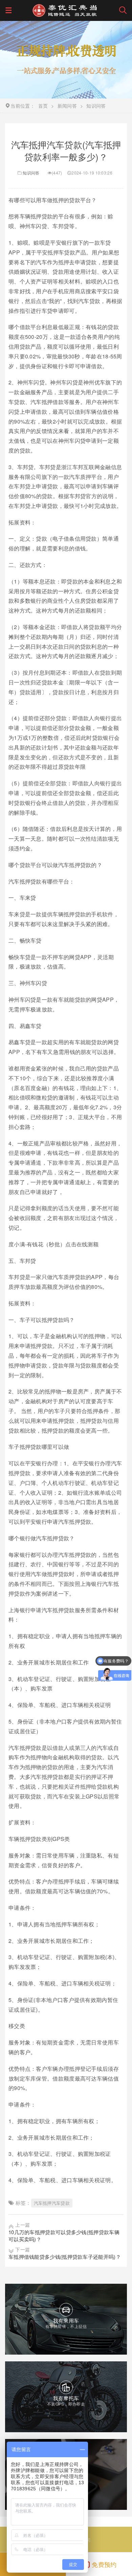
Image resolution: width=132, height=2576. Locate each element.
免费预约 (104, 2564)
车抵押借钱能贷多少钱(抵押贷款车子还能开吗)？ (65, 2257)
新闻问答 (67, 106)
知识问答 (31, 173)
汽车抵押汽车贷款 (52, 2203)
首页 (43, 106)
